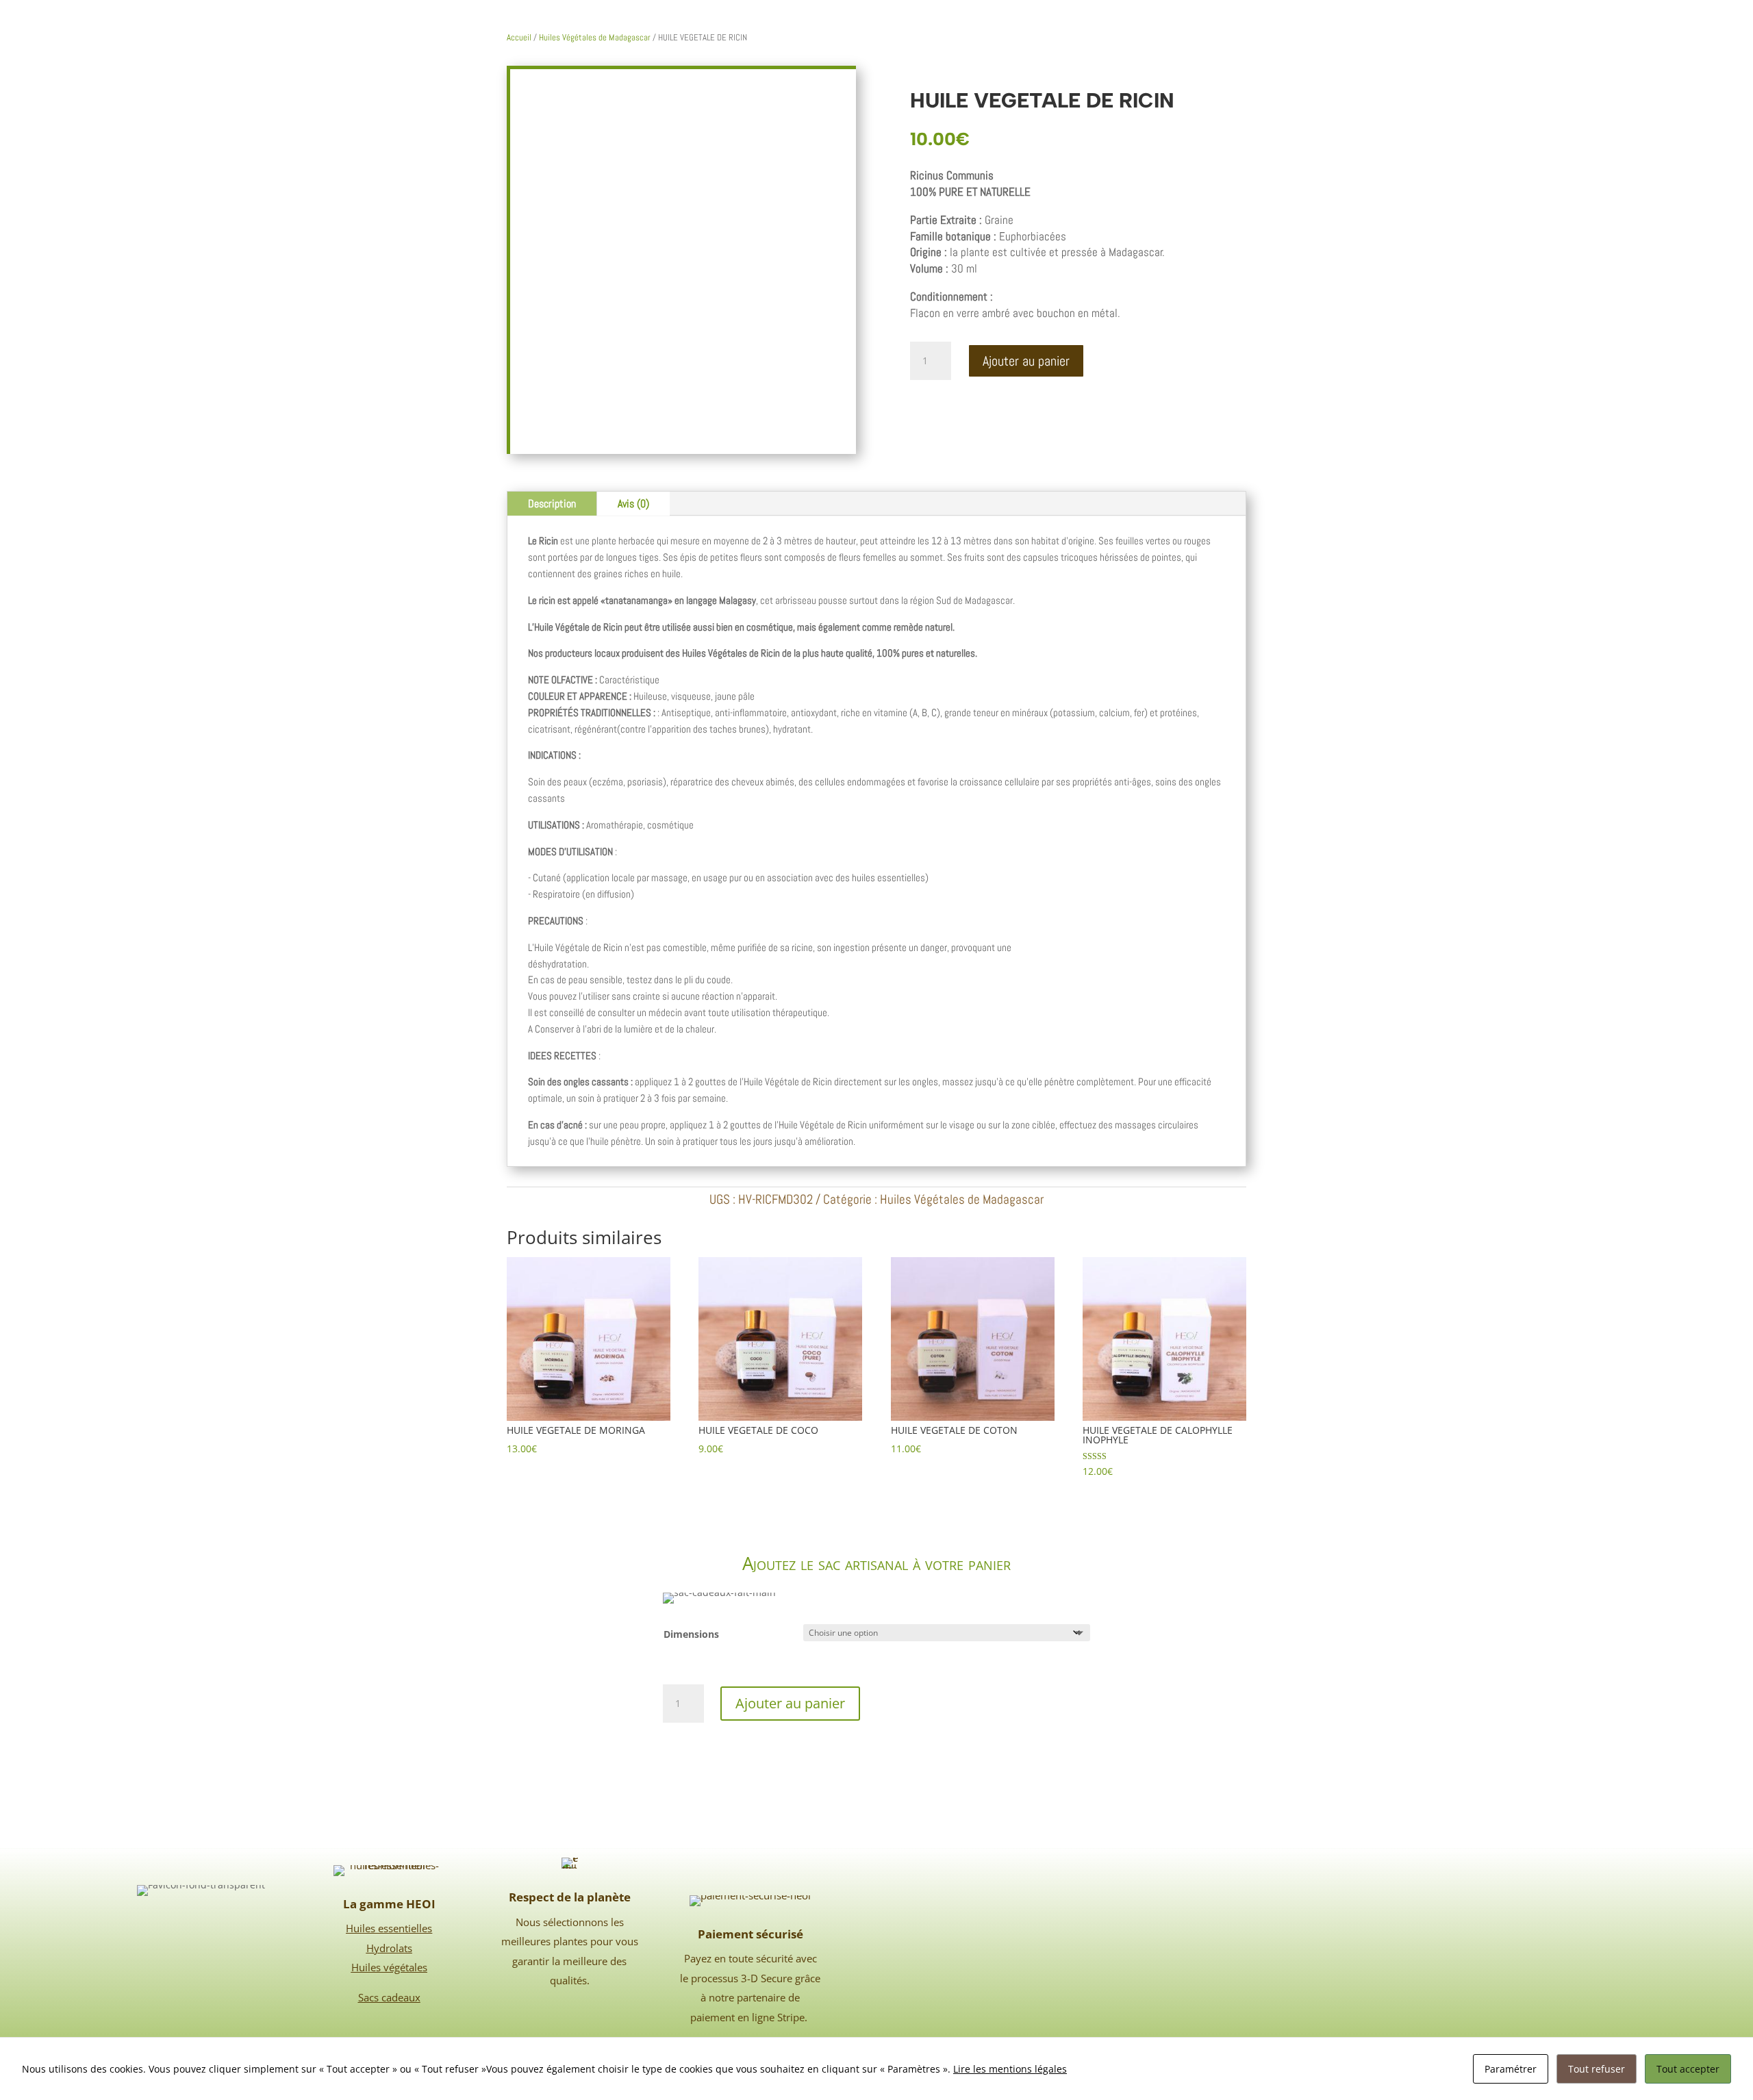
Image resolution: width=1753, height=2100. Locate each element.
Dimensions (691, 1634)
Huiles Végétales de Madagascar (595, 37)
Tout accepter (1688, 2069)
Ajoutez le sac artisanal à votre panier (876, 1563)
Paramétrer (1511, 2069)
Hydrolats (389, 1948)
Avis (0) (633, 504)
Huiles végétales (389, 1967)
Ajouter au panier (1026, 361)
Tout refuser (1597, 2069)
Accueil (519, 37)
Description (552, 504)
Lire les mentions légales (1010, 2069)
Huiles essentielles (389, 1928)
